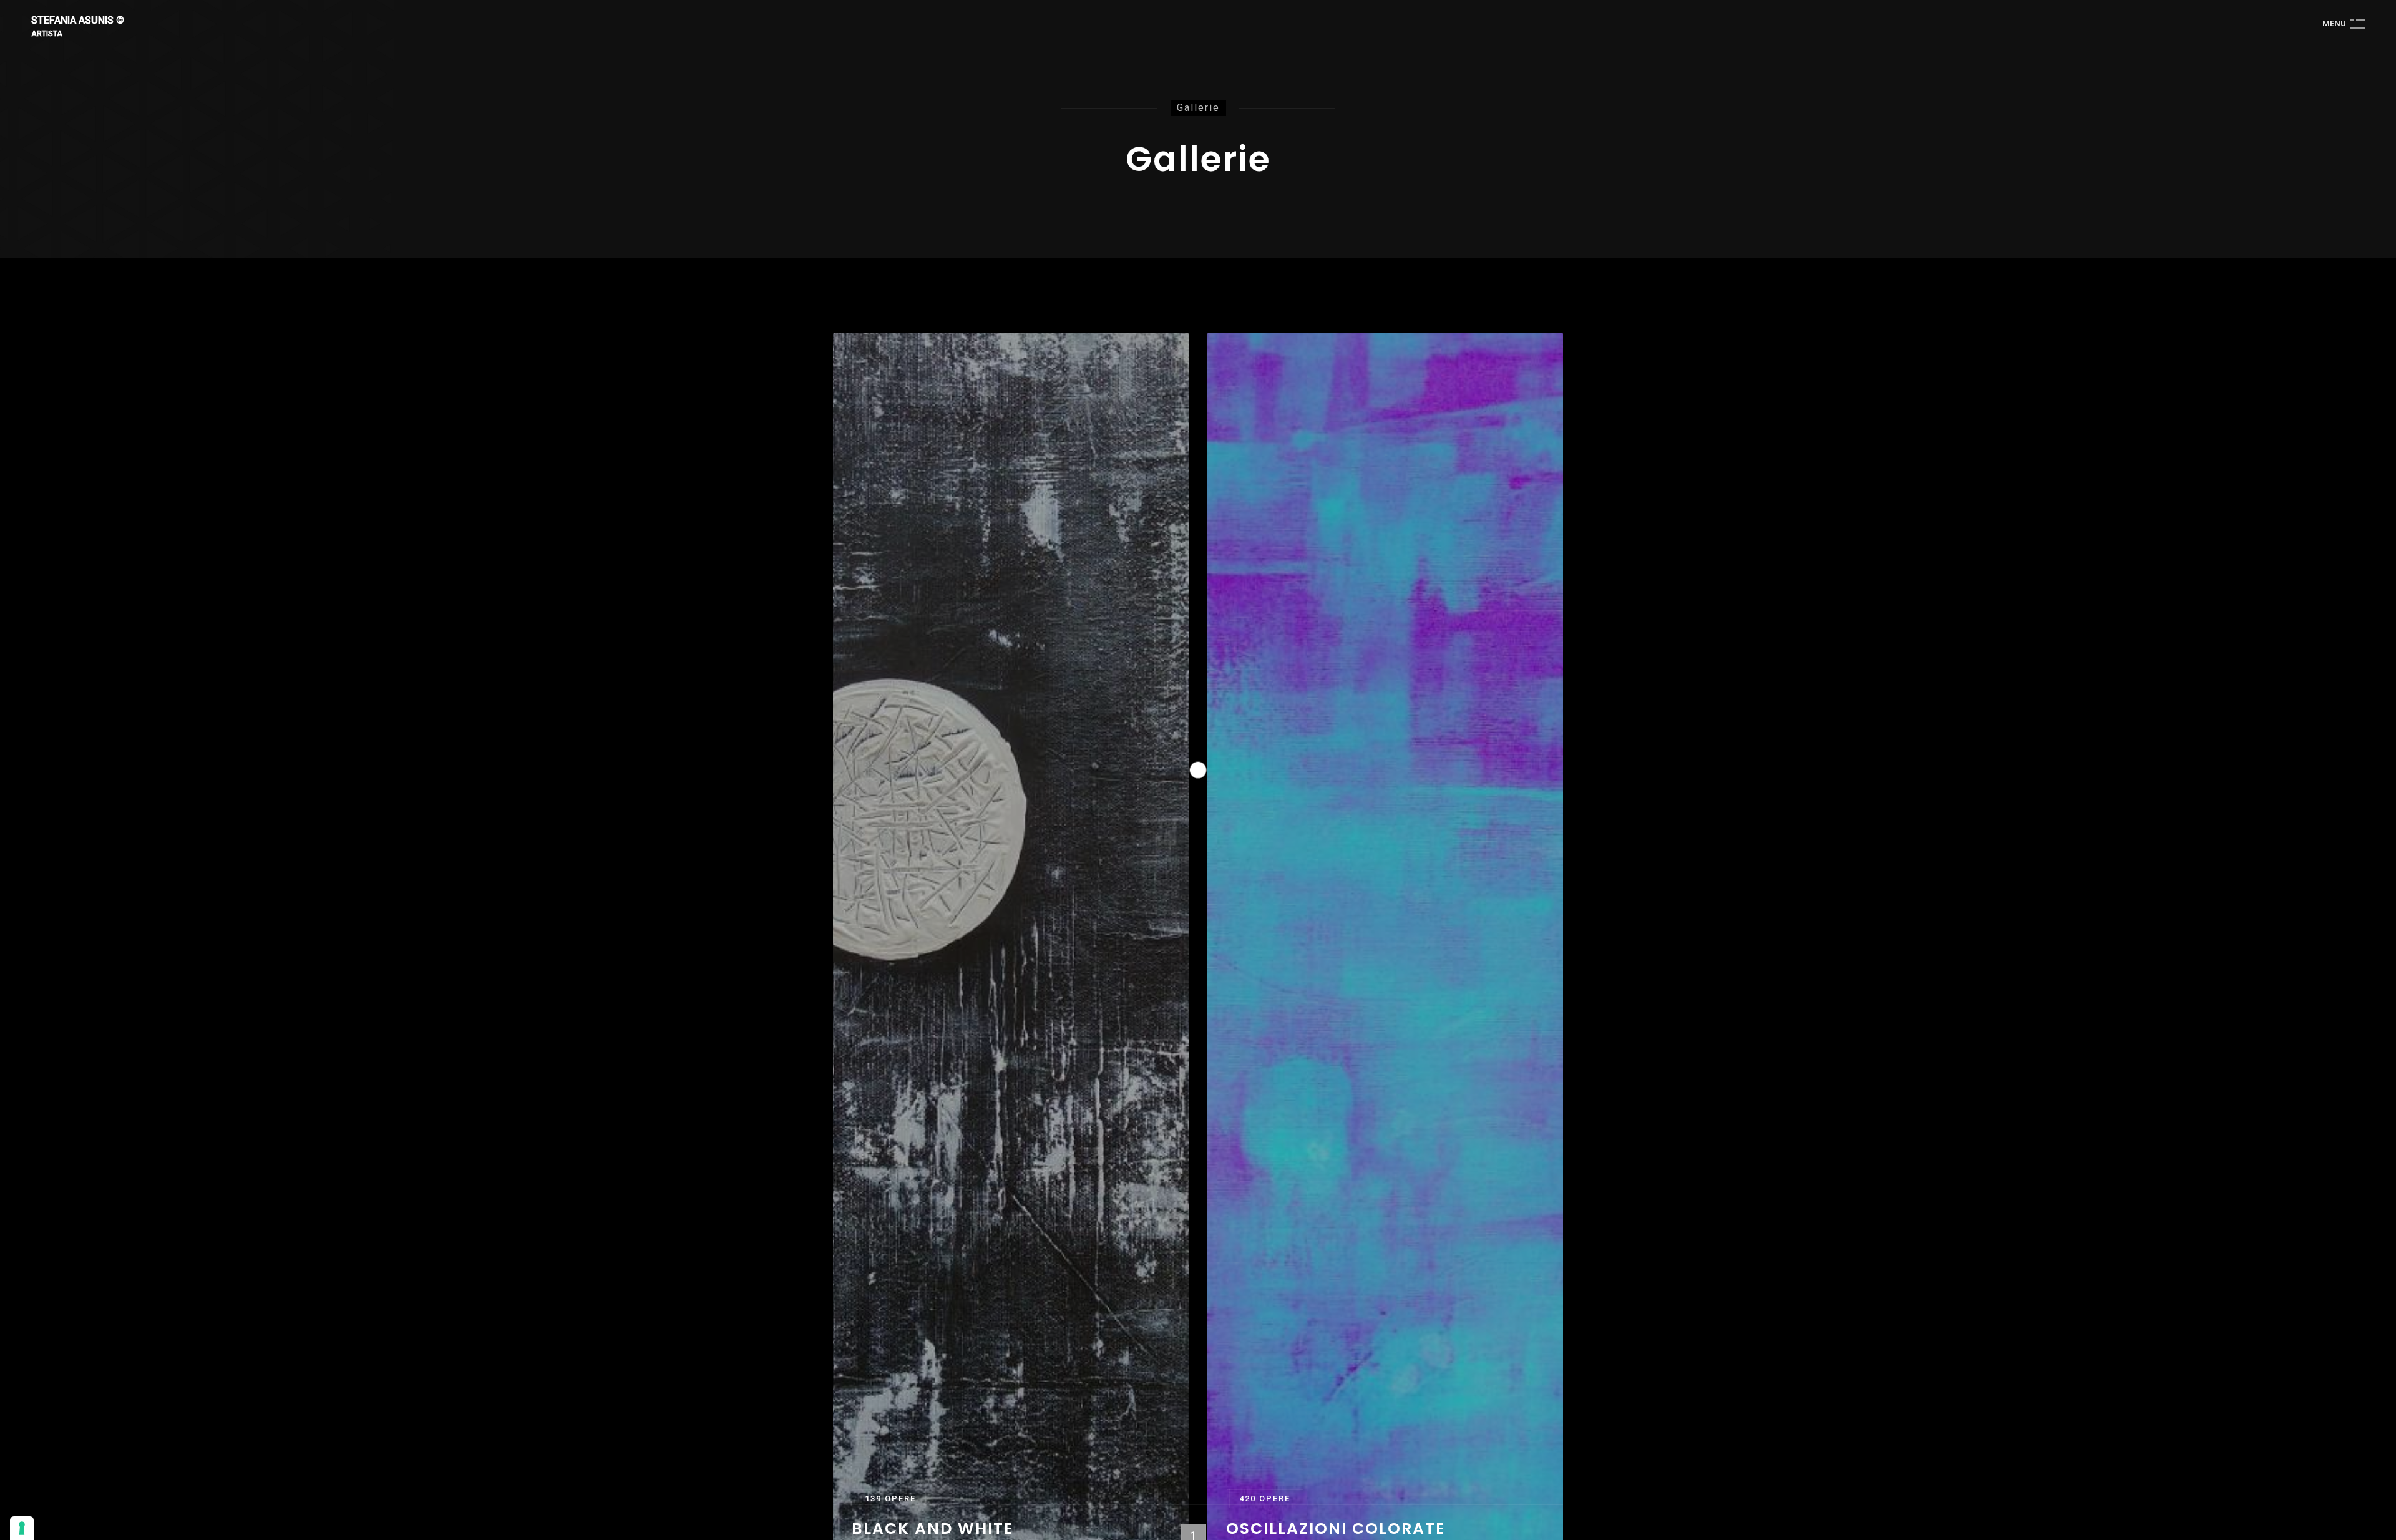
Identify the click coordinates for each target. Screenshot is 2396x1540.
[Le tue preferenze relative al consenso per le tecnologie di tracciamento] (22, 1528)
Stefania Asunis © (78, 21)
